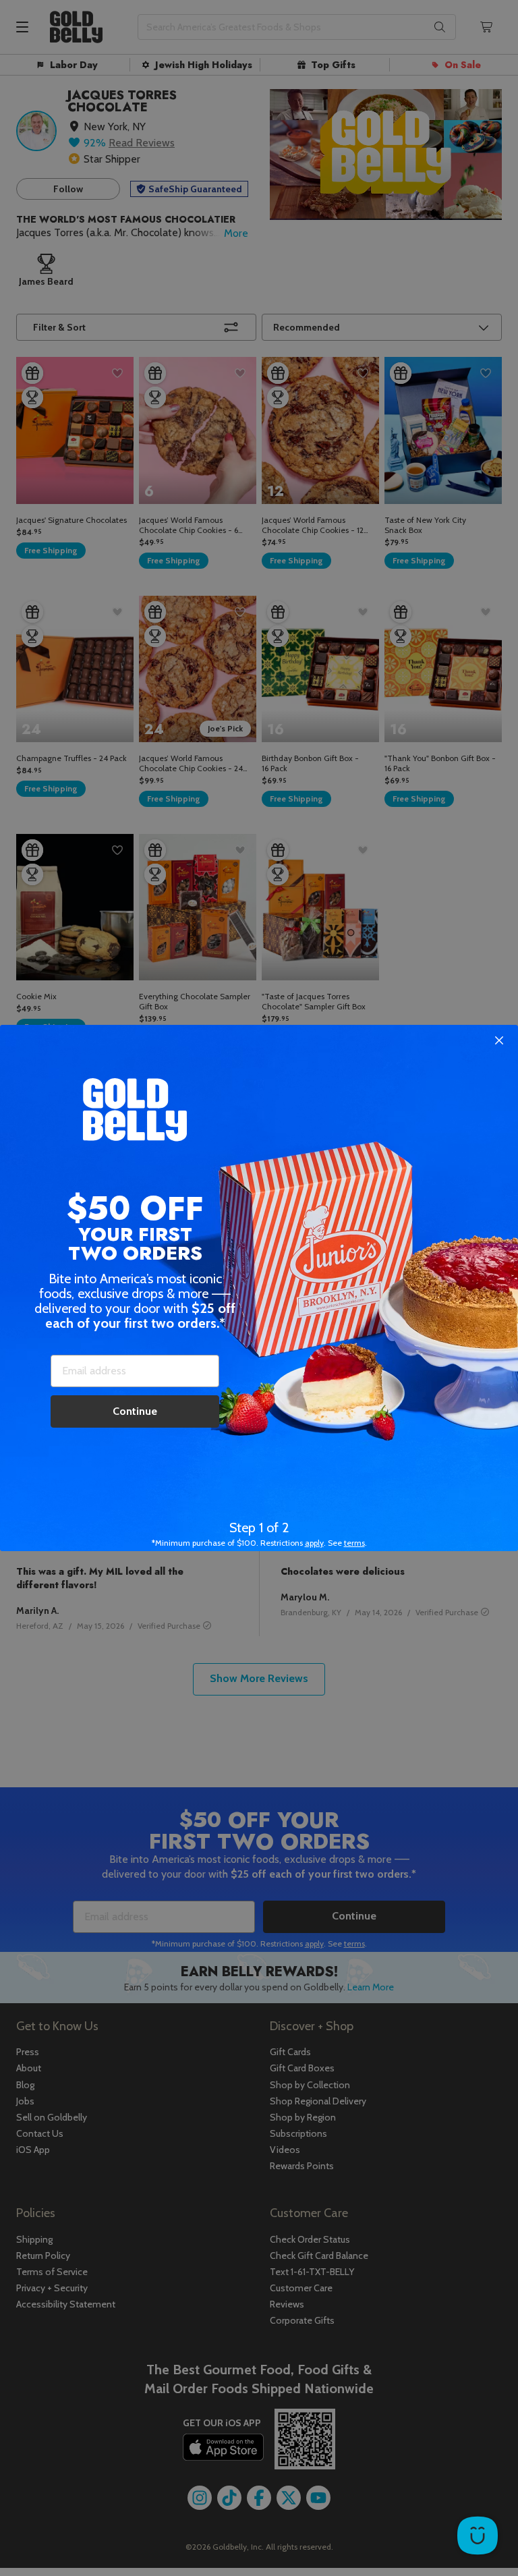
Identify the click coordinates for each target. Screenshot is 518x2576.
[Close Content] (499, 1041)
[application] (478, 2536)
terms (354, 1543)
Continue (135, 1411)
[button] (259, 1288)
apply (314, 1543)
